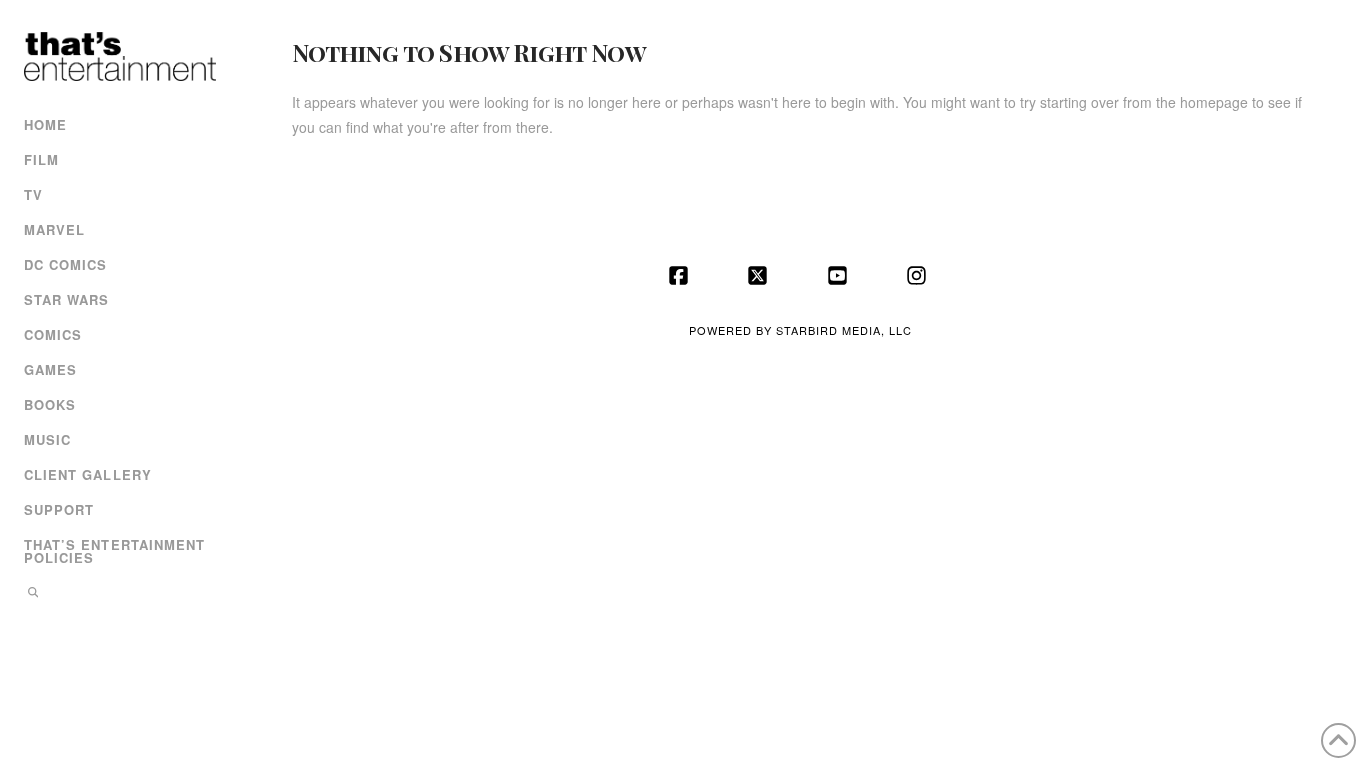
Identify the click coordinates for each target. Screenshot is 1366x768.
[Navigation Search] (117, 594)
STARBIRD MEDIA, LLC (844, 330)
